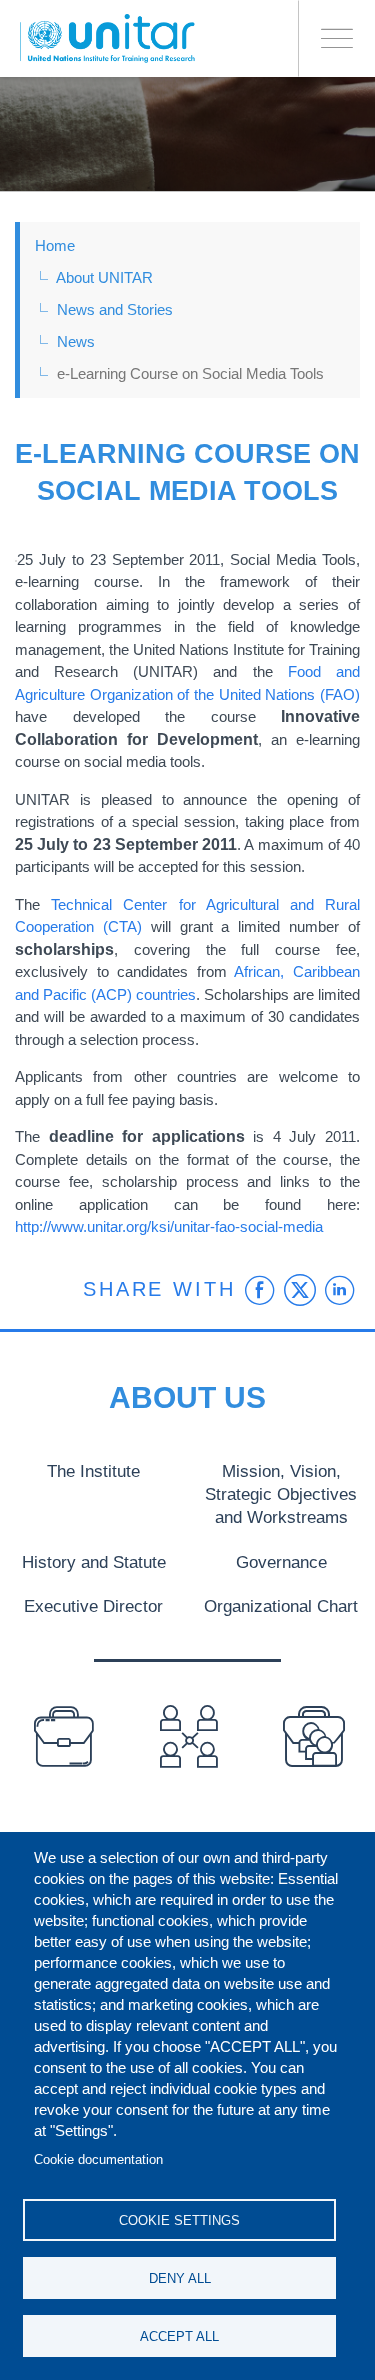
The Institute (93, 1471)
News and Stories (115, 309)
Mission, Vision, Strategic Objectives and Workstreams (281, 1494)
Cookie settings (179, 2220)
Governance (281, 1562)
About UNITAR (104, 277)
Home (55, 245)
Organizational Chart (281, 1606)
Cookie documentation (98, 2159)
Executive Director (93, 1606)
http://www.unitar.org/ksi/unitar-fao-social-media (169, 1226)
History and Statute (94, 1562)
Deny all (180, 2278)
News (76, 341)
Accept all (179, 2336)
